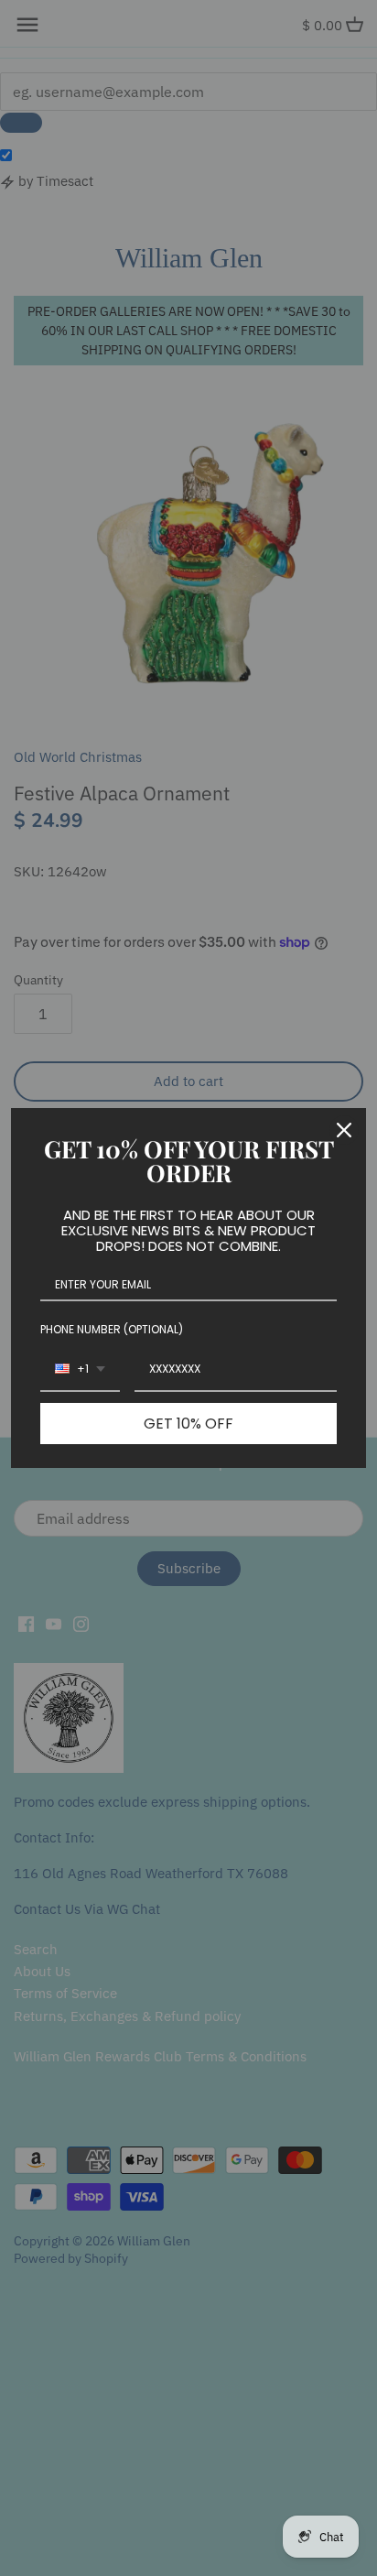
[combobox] (80, 1370)
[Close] (344, 1130)
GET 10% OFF (188, 1424)
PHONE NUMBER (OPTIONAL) (112, 1329)
